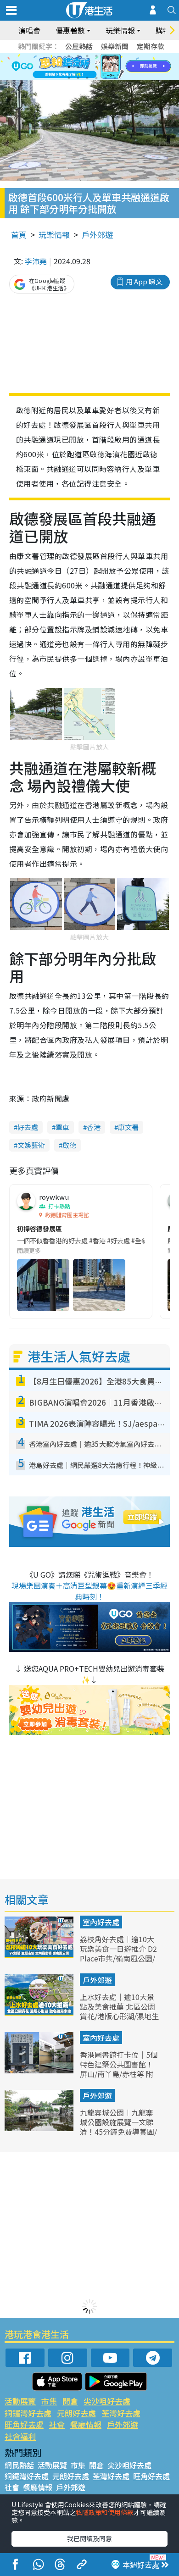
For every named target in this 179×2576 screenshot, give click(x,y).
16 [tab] (96, 78)
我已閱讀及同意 (89, 2538)
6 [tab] (115, 56)
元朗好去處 (76, 2413)
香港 (94, 1127)
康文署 (128, 1127)
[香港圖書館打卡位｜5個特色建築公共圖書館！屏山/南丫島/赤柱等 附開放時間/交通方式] (40, 2070)
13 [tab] (69, 78)
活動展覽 (20, 2401)
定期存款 (151, 46)
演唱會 (29, 30)
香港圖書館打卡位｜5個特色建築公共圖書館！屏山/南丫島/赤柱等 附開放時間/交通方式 (119, 2069)
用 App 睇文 (144, 281)
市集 (49, 2401)
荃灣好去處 (121, 2413)
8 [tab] (78, 67)
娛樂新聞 (115, 46)
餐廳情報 (86, 2424)
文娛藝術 (31, 1145)
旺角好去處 (24, 2424)
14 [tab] (78, 78)
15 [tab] (87, 78)
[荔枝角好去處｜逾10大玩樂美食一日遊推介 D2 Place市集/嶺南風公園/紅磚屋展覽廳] (40, 1955)
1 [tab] (69, 56)
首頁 (19, 235)
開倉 (70, 2401)
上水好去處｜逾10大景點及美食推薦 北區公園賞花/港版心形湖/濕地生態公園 (119, 2011)
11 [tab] (106, 67)
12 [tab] (115, 67)
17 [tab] (106, 78)
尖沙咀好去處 (107, 2401)
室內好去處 (101, 1922)
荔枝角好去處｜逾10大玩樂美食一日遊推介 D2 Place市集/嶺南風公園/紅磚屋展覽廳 (118, 1953)
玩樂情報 (54, 235)
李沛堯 (36, 261)
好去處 (28, 1127)
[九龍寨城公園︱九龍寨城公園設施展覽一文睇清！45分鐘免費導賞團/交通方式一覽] (40, 2128)
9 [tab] (87, 67)
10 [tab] (96, 67)
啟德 (69, 1145)
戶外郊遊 (97, 235)
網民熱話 (19, 2465)
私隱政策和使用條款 (105, 2512)
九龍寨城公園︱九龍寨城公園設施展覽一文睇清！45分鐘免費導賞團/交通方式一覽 (118, 2127)
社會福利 (20, 2436)
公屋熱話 (79, 46)
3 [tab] (87, 56)
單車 (62, 1127)
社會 (57, 2424)
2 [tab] (78, 56)
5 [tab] (106, 56)
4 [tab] (96, 56)
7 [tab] (69, 67)
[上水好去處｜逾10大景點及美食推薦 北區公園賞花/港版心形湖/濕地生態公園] (40, 2012)
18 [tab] (115, 78)
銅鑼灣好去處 (28, 2413)
